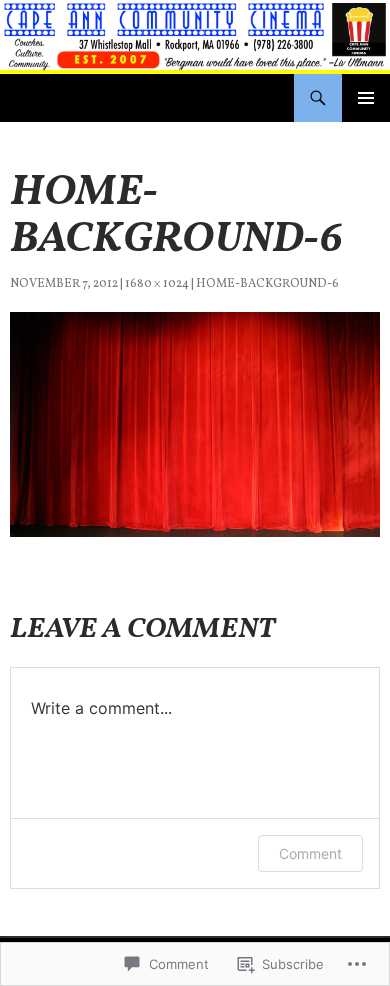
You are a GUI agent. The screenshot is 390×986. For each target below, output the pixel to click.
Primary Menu (366, 98)
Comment (310, 853)
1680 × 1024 (157, 284)
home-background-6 (267, 284)
